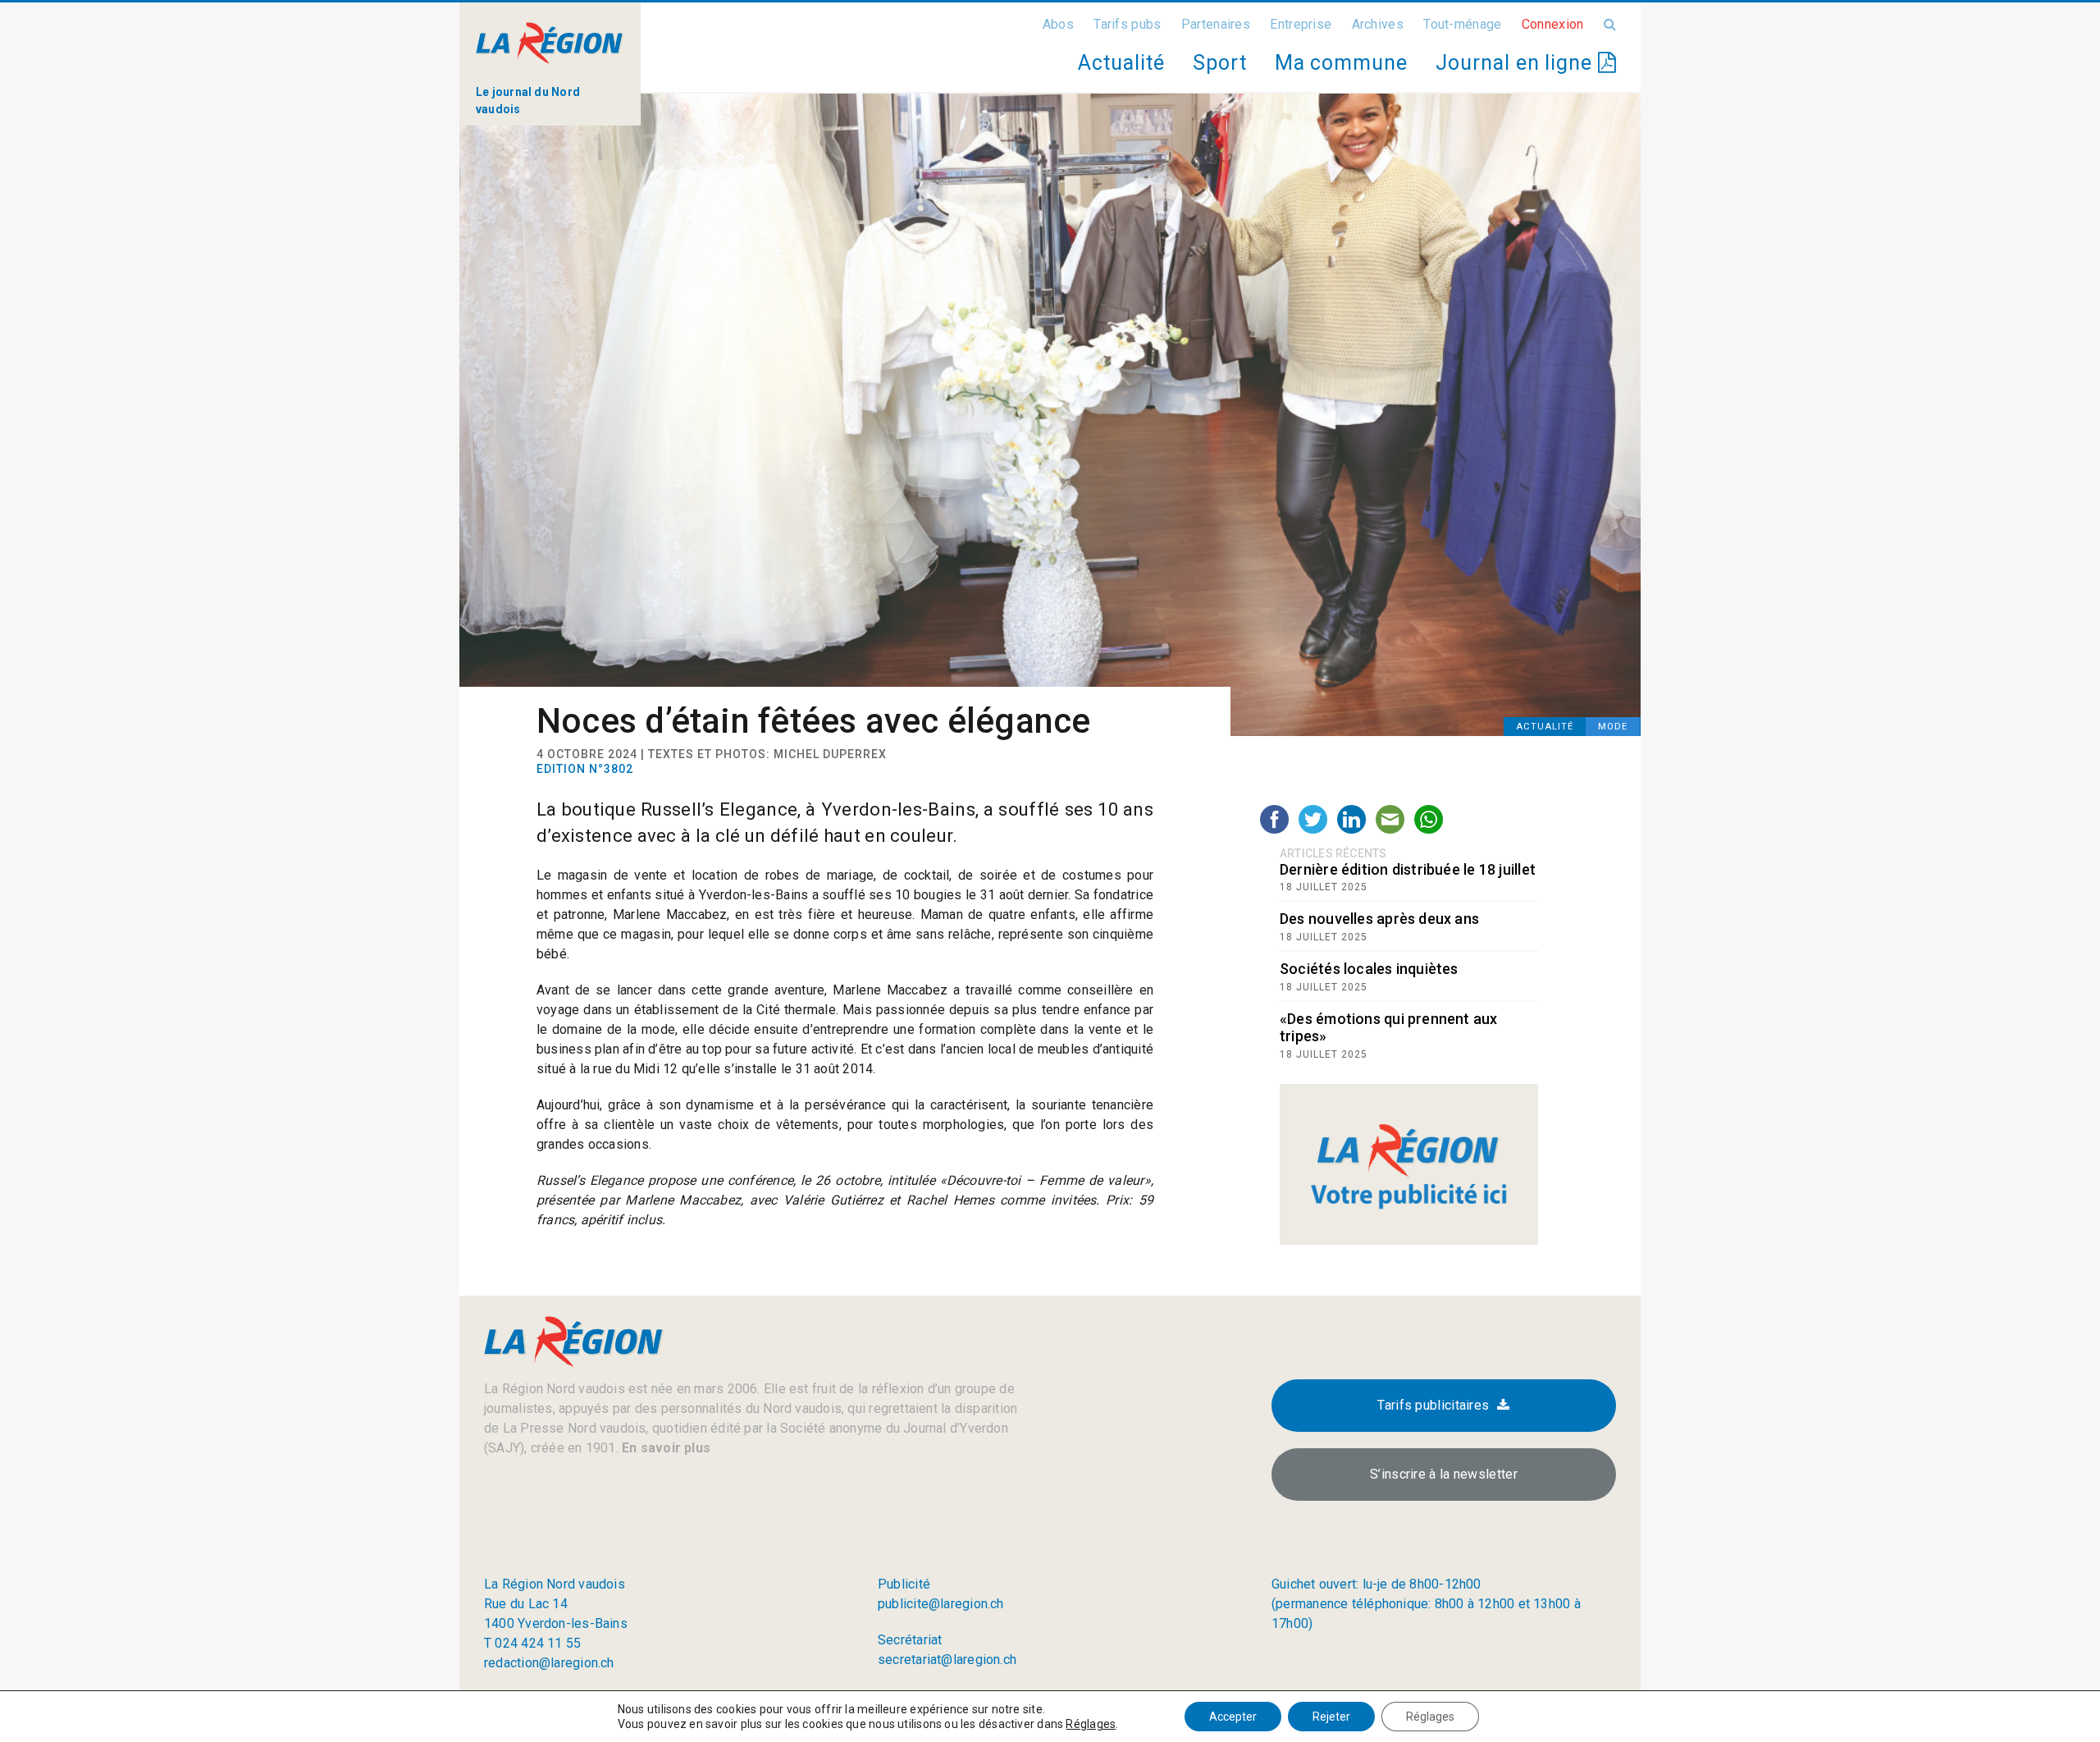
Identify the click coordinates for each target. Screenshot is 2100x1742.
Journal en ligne (1517, 63)
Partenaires (1216, 24)
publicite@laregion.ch (941, 1604)
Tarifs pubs (1127, 24)
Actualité (1121, 63)
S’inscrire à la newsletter (1444, 1474)
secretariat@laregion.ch (947, 1660)
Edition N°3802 (585, 769)
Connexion (1553, 24)
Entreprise (1301, 24)
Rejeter (1331, 1717)
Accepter (1233, 1717)
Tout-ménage (1462, 24)
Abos (1058, 24)
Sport (1220, 63)
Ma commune (1341, 63)
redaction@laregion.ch (549, 1663)
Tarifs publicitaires (1433, 1405)
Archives (1378, 24)
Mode (1613, 727)
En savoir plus (664, 1448)
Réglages (1091, 1724)
